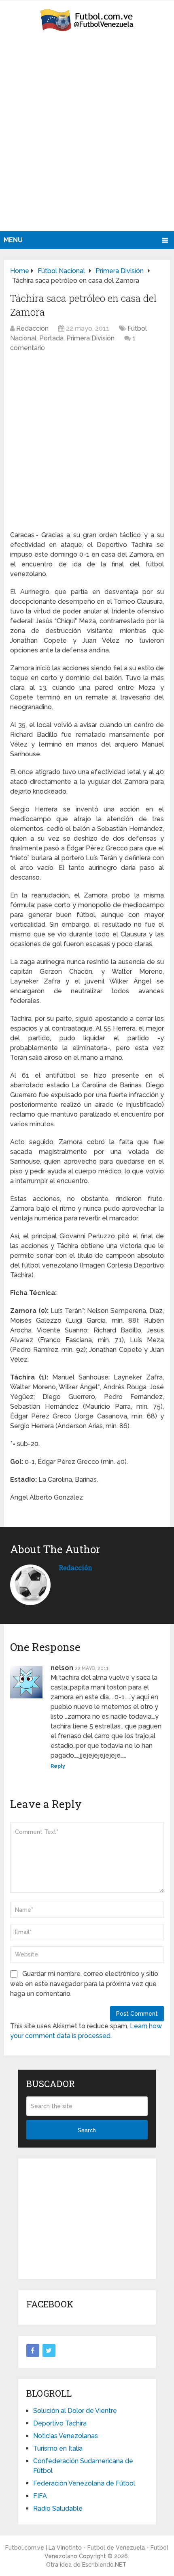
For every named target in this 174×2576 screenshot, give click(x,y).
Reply (58, 1766)
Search (87, 2130)
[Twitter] (49, 2350)
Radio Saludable (58, 2508)
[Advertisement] (87, 140)
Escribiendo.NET (104, 2565)
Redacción (32, 328)
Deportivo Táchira (60, 2423)
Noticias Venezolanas (66, 2436)
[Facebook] (33, 2350)
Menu (13, 240)
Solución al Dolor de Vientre (75, 2411)
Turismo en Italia (58, 2448)
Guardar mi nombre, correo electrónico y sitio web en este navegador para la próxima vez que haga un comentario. (84, 1984)
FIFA (40, 2496)
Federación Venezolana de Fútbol (84, 2483)
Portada (51, 338)
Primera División (90, 338)
